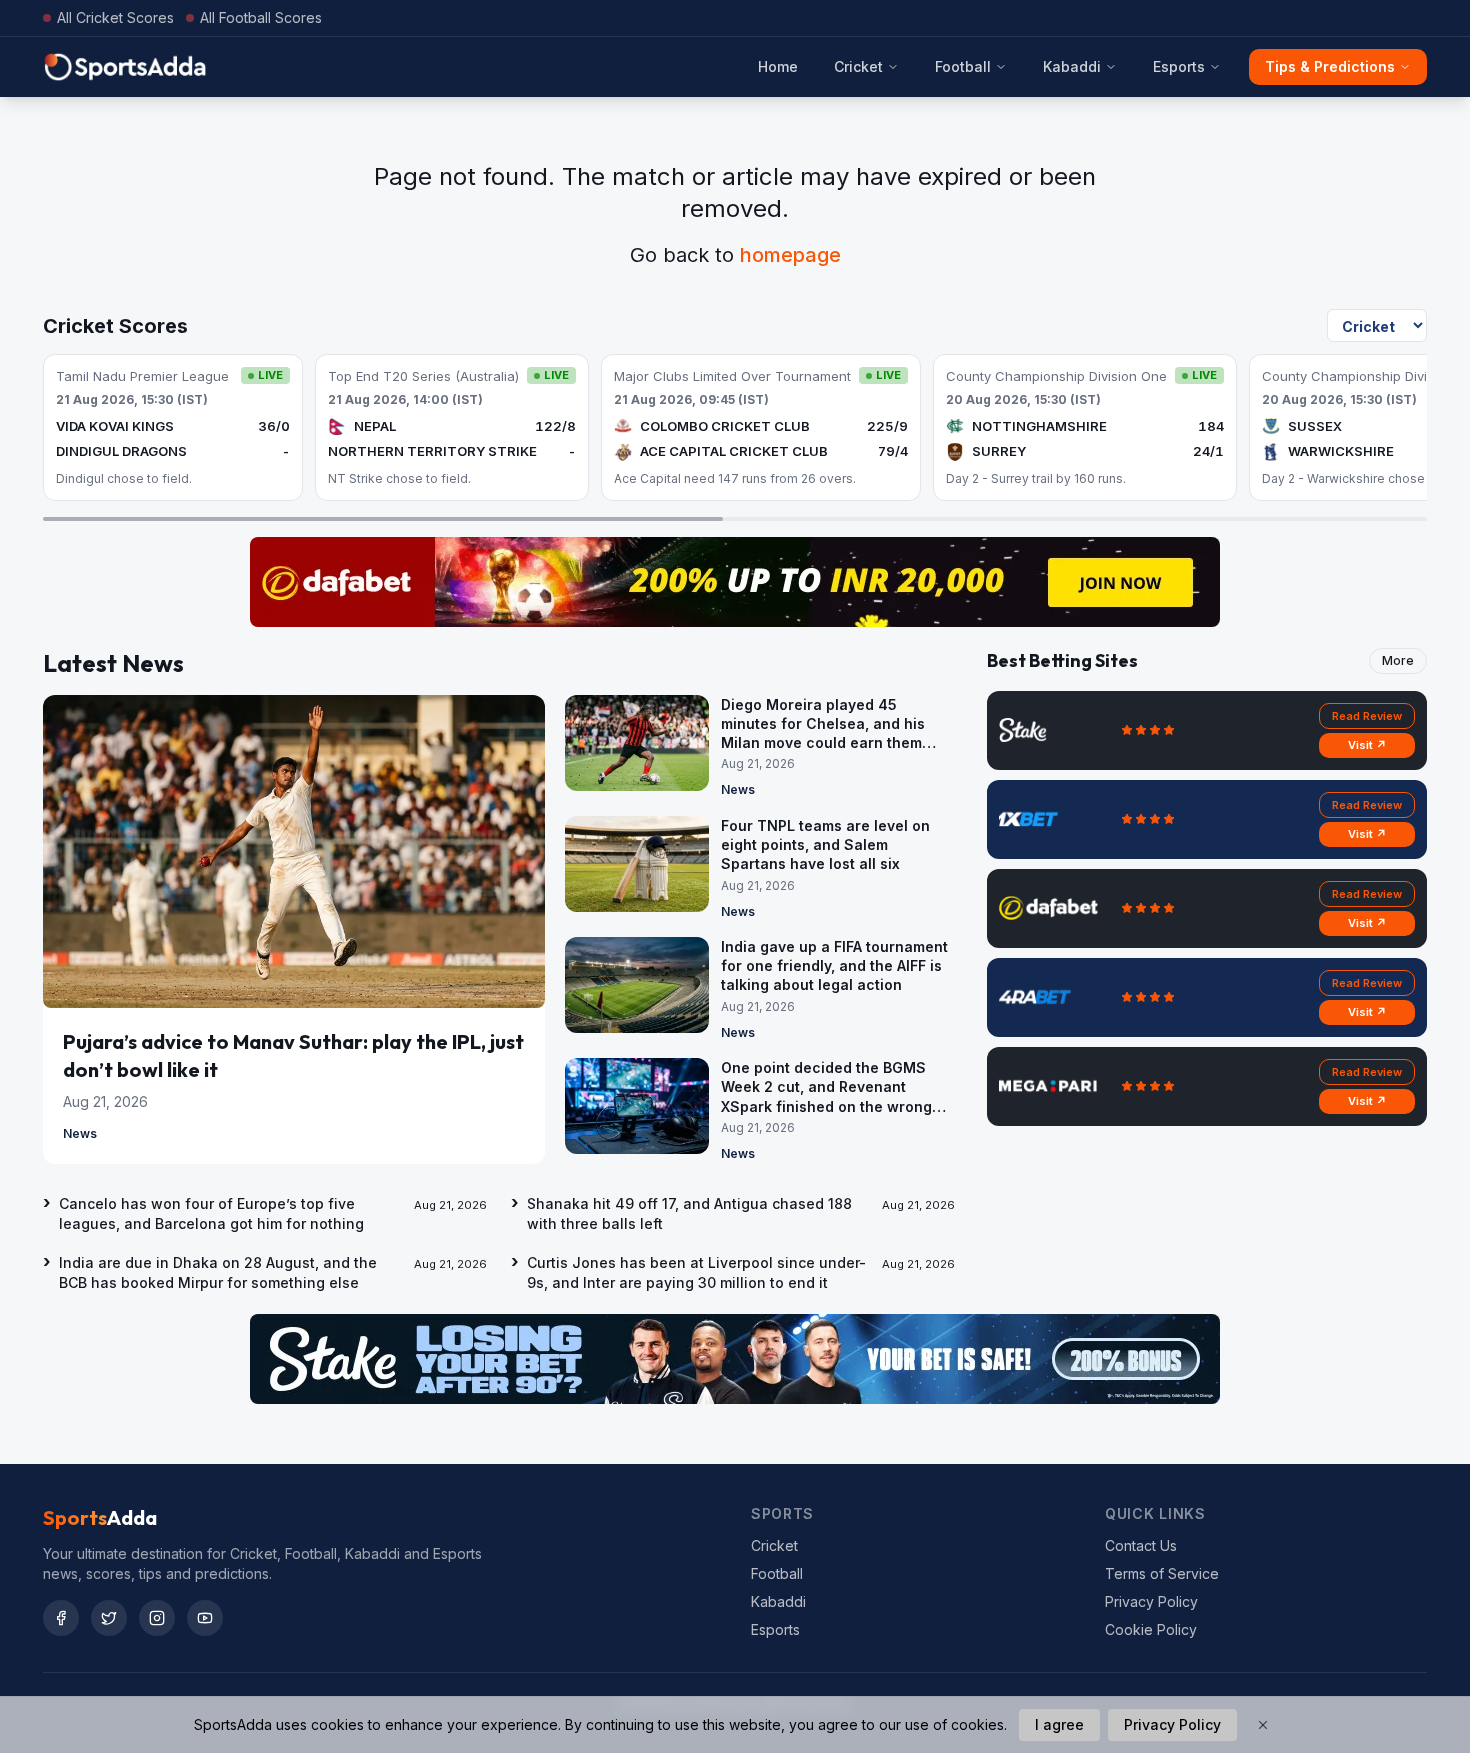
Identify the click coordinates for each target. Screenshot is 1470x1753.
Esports (1179, 66)
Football (963, 66)
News (80, 1133)
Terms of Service (1162, 1573)
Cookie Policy (1151, 1629)
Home (778, 66)
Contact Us (1141, 1545)
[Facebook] (61, 1618)
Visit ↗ (1367, 745)
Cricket (858, 66)
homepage (790, 255)
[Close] (1263, 1725)
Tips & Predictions (1330, 66)
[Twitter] (109, 1618)
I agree (1059, 1724)
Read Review (1367, 716)
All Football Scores (261, 17)
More (1398, 660)
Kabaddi (1072, 66)
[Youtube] (205, 1618)
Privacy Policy (1151, 1601)
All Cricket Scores (115, 17)
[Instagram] (157, 1618)
